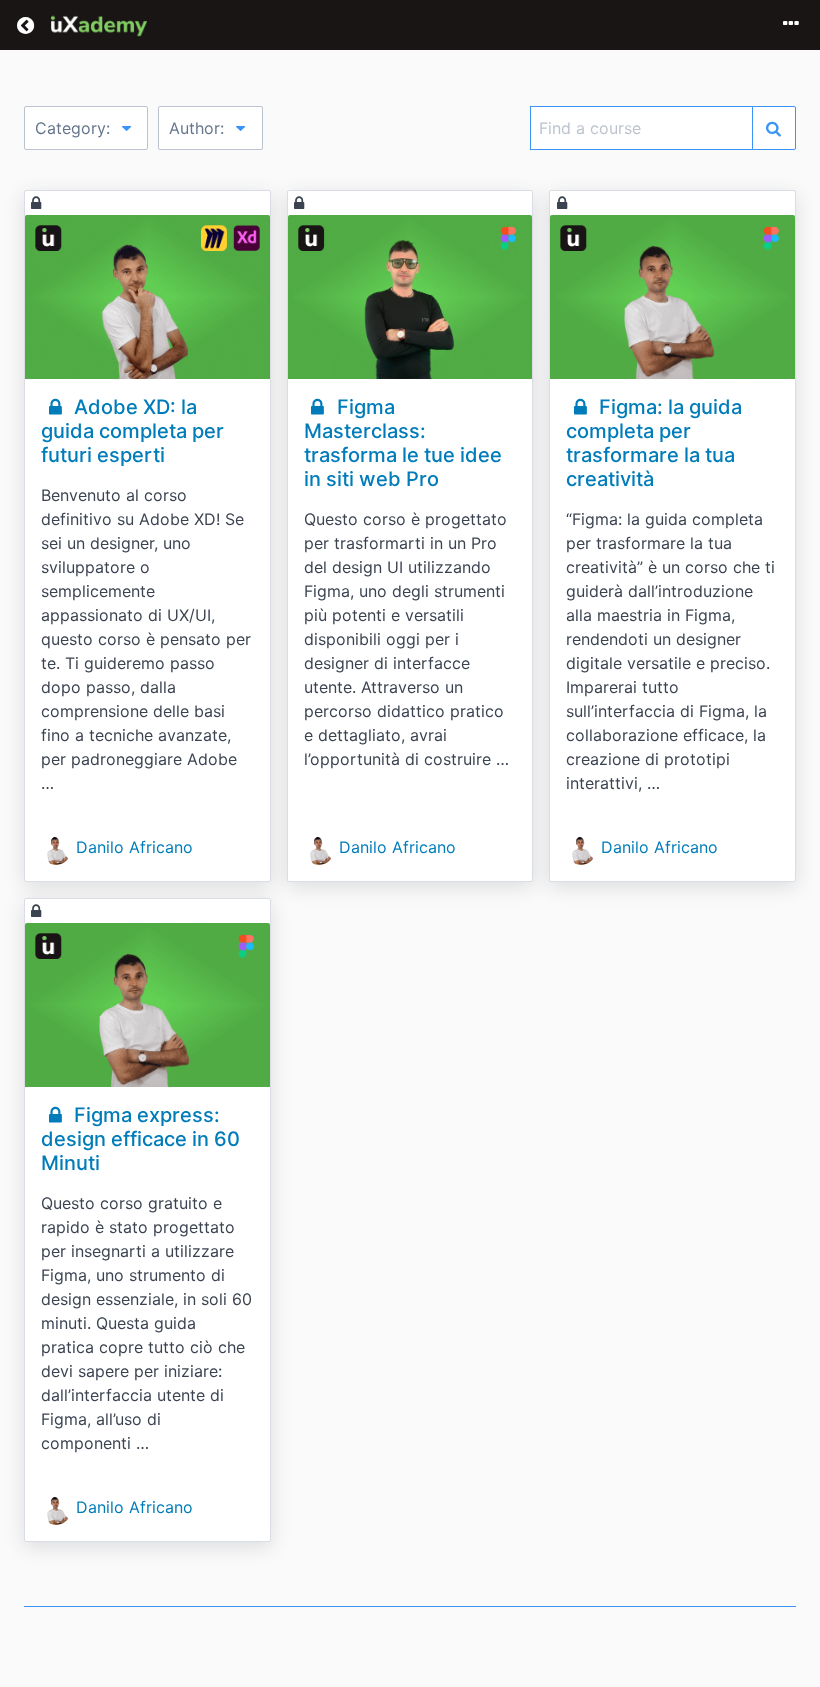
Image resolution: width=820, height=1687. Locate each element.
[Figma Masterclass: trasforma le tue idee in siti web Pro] (410, 297)
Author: (199, 128)
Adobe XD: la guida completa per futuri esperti (132, 431)
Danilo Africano (134, 847)
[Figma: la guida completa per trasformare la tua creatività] (672, 297)
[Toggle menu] (791, 25)
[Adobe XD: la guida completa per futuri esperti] (147, 297)
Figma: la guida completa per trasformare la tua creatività (654, 443)
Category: (75, 128)
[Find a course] (774, 128)
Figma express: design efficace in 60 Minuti (140, 1139)
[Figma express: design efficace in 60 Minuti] (147, 1005)
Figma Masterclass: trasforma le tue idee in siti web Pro (403, 443)
